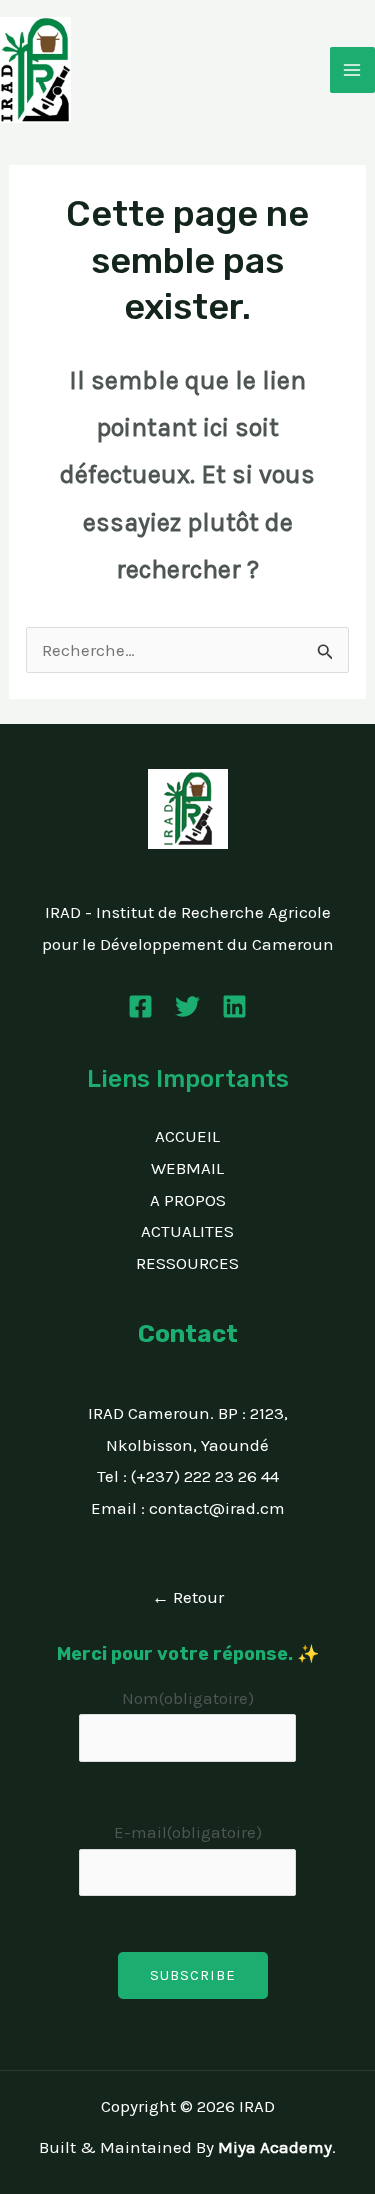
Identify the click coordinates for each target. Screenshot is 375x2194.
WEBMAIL (187, 1168)
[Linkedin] (234, 1006)
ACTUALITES (187, 1231)
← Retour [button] (188, 1597)
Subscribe (193, 1975)
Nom (188, 1698)
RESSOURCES (187, 1263)
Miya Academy (275, 2147)
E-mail (188, 1832)
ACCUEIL (187, 1136)
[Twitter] (187, 1006)
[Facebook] (140, 1006)
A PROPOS (188, 1200)
